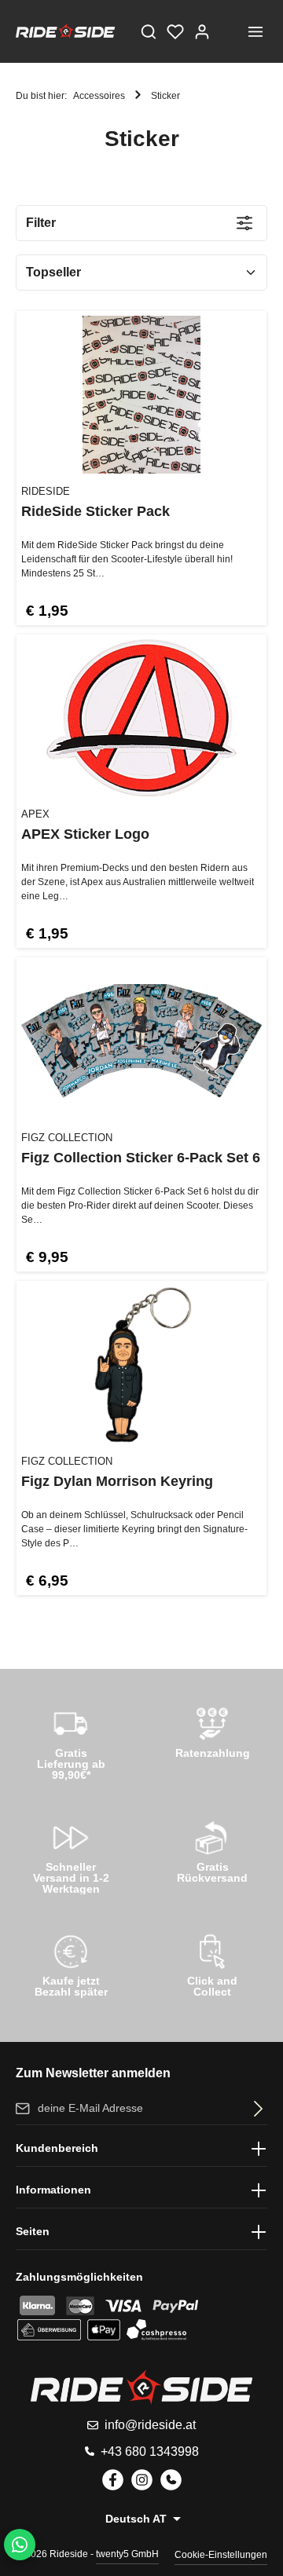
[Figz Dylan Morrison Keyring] (141, 1365)
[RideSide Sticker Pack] (141, 395)
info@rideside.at (150, 2425)
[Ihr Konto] (202, 31)
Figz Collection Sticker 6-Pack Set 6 (141, 1158)
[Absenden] (255, 2108)
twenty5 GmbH (127, 2554)
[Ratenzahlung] (212, 1736)
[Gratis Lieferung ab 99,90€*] (71, 1740)
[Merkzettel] (175, 31)
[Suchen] (149, 31)
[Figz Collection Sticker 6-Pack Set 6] (141, 1041)
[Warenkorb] (229, 31)
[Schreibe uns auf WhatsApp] (20, 2545)
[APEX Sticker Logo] (141, 718)
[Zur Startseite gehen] (65, 31)
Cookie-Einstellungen (221, 2555)
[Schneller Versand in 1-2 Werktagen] (71, 1854)
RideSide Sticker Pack (96, 511)
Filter (41, 223)
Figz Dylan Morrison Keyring (117, 1481)
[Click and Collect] (212, 1963)
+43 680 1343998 (150, 2452)
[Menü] (255, 31)
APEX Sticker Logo (85, 834)
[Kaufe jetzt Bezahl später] (71, 1963)
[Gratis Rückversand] (212, 1850)
